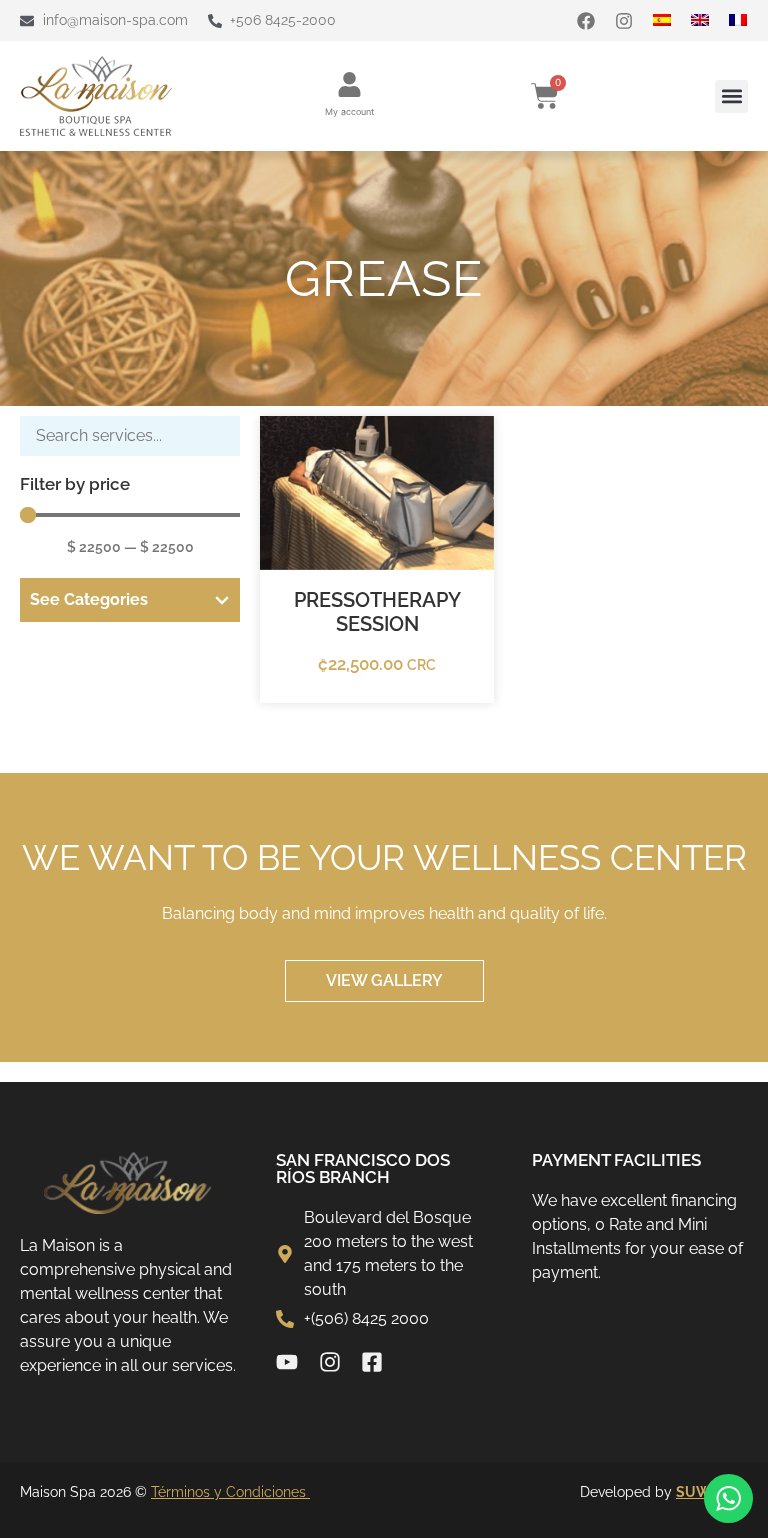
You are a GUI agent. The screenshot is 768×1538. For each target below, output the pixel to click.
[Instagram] (624, 21)
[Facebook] (586, 21)
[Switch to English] (710, 20)
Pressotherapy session (377, 612)
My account (349, 111)
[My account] (349, 84)
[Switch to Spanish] (672, 20)
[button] (731, 96)
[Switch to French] (748, 20)
